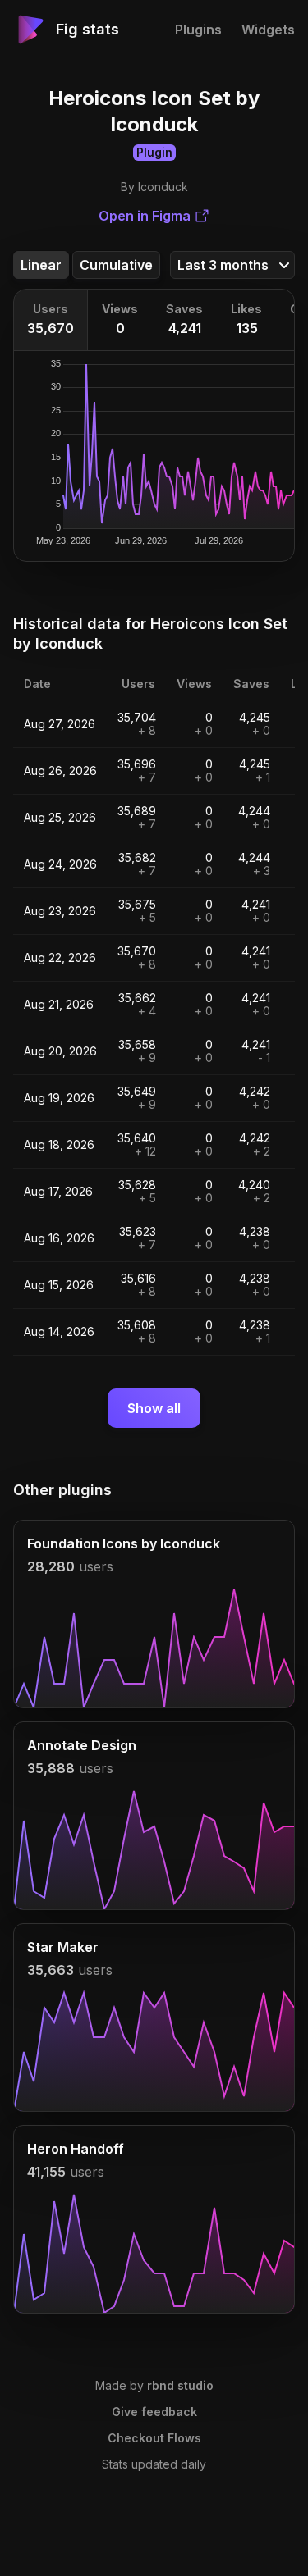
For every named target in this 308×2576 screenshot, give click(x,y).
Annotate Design (82, 1745)
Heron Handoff (76, 2149)
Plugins (198, 30)
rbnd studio (180, 2385)
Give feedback (154, 2412)
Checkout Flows (154, 2438)
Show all (154, 1408)
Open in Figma (145, 216)
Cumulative (116, 265)
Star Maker (63, 1947)
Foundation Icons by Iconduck (124, 1543)
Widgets (268, 30)
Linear (41, 265)
